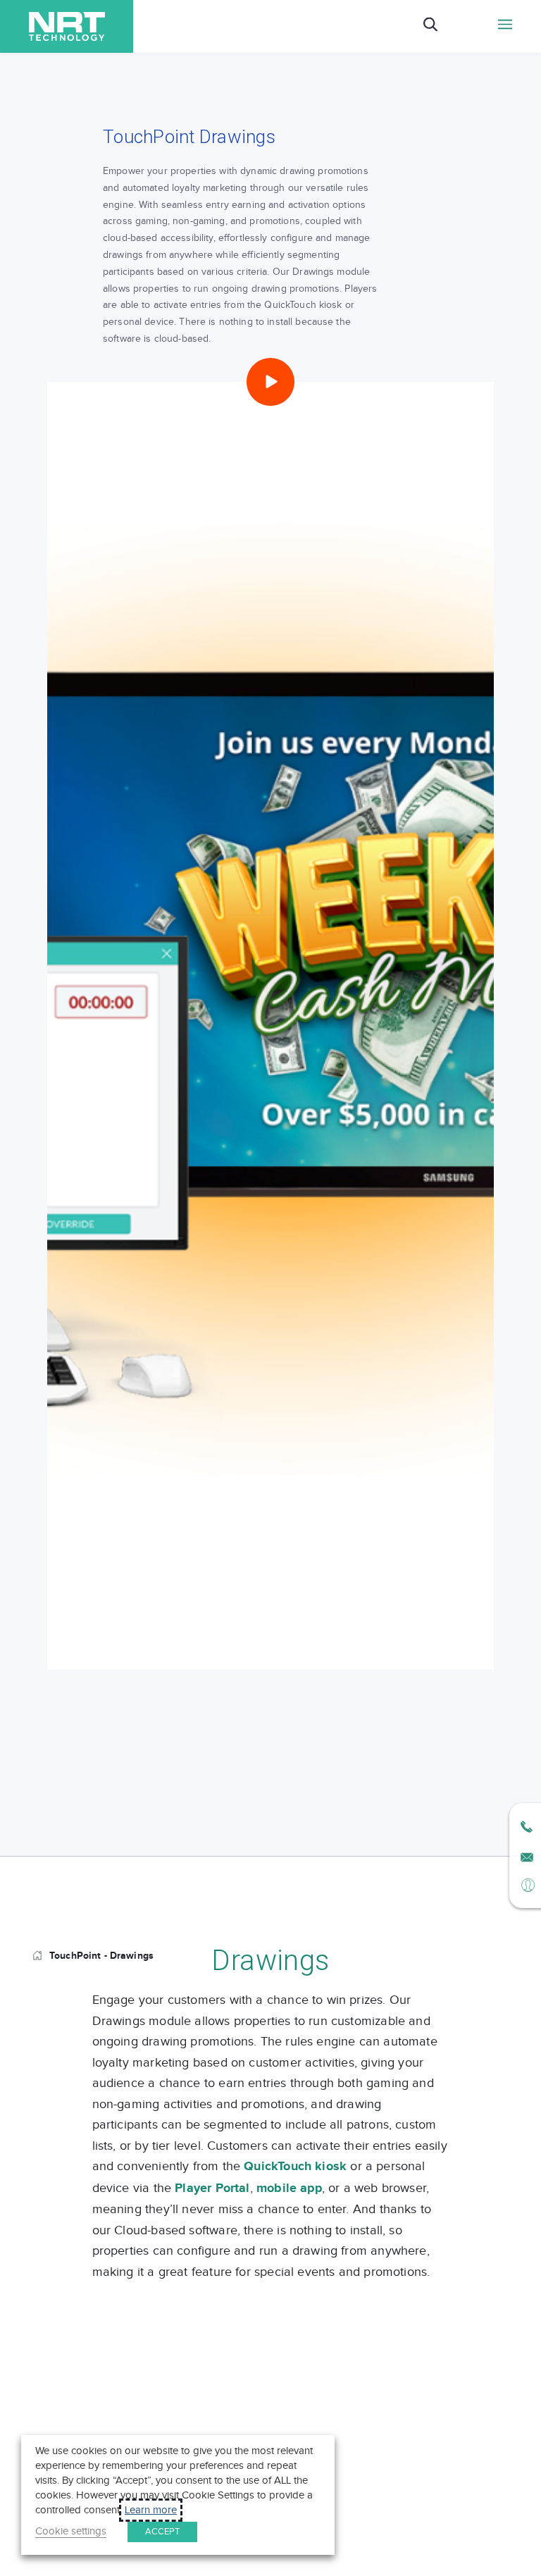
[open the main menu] (505, 26)
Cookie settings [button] (71, 2531)
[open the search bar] (430, 26)
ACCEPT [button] (162, 2532)
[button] (270, 382)
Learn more (151, 2510)
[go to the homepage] (41, 1956)
